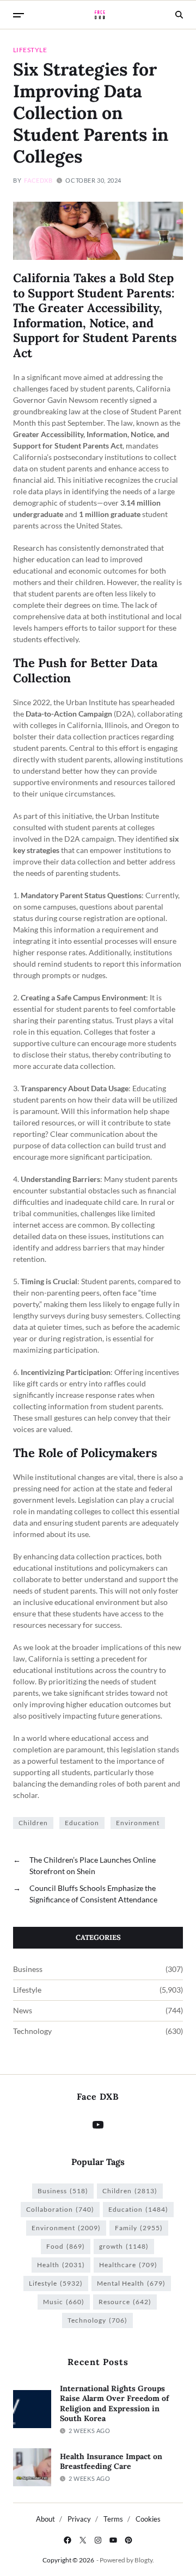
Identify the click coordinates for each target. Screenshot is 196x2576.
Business (28, 1969)
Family (139, 2228)
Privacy (79, 2519)
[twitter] (83, 2540)
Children (33, 1823)
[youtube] (113, 2540)
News (23, 2011)
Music (64, 2302)
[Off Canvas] (19, 15)
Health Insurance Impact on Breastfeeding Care (111, 2462)
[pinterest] (128, 2540)
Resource (125, 2302)
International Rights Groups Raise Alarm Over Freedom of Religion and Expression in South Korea (114, 2404)
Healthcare (128, 2265)
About (45, 2519)
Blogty (143, 2560)
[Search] (179, 15)
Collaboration (60, 2209)
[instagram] (98, 2540)
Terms (113, 2519)
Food (66, 2246)
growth (124, 2246)
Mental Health (131, 2283)
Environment (138, 1823)
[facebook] (68, 2540)
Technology (32, 2031)
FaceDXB (38, 180)
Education (82, 1823)
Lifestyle (30, 49)
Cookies (148, 2519)
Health (61, 2265)
